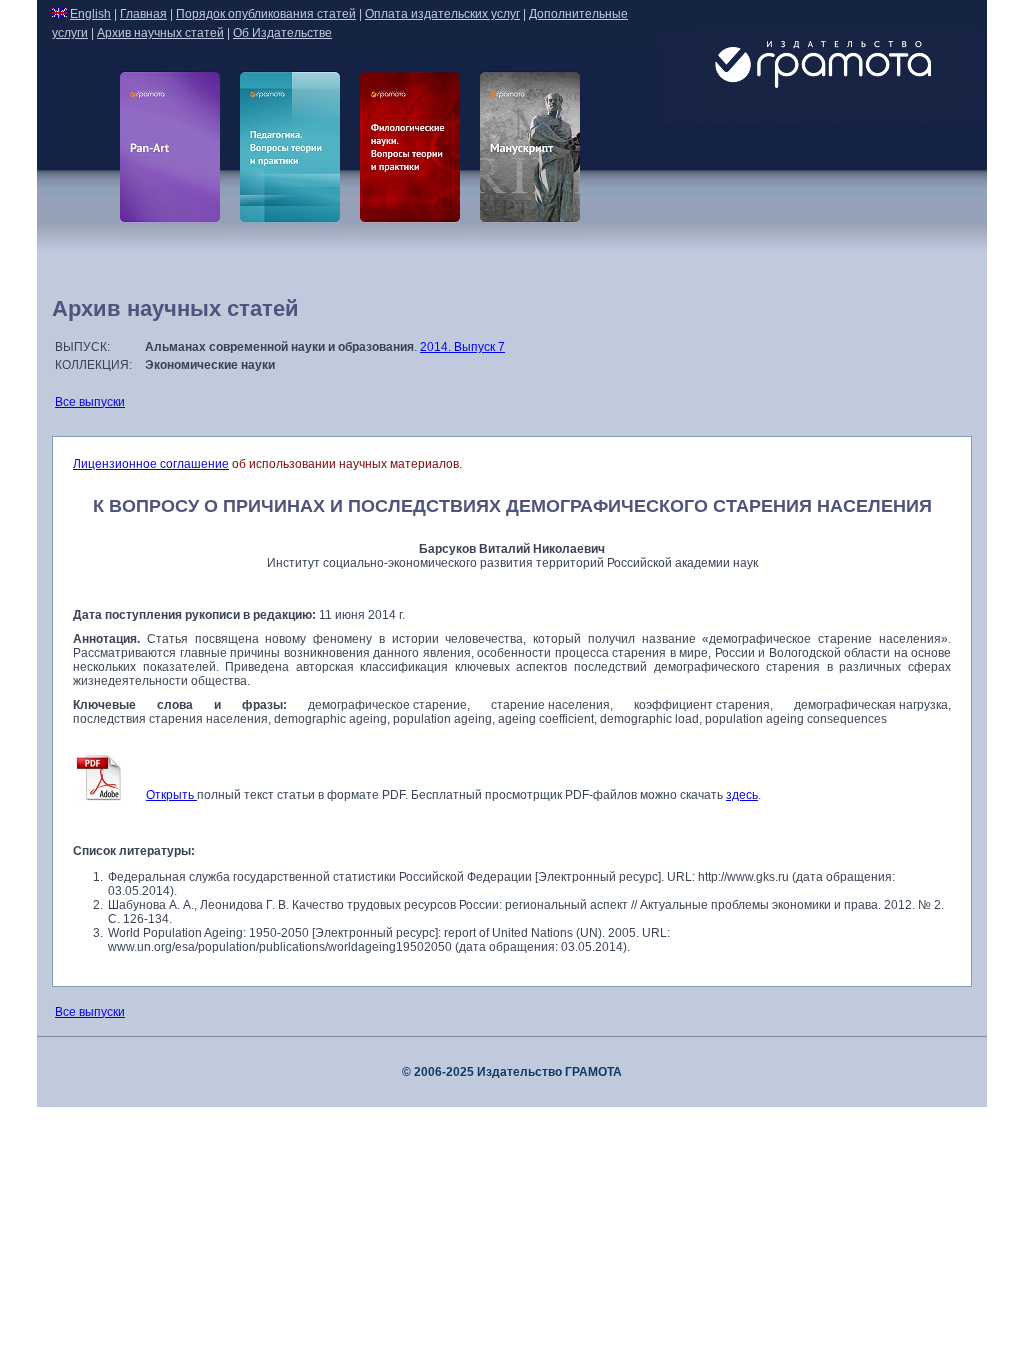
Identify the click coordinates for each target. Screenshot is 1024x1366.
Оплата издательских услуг (442, 14)
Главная (143, 14)
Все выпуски (90, 402)
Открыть (171, 795)
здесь (742, 795)
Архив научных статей (160, 33)
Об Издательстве (282, 33)
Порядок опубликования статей (266, 14)
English (90, 14)
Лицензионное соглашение (151, 464)
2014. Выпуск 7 (462, 347)
